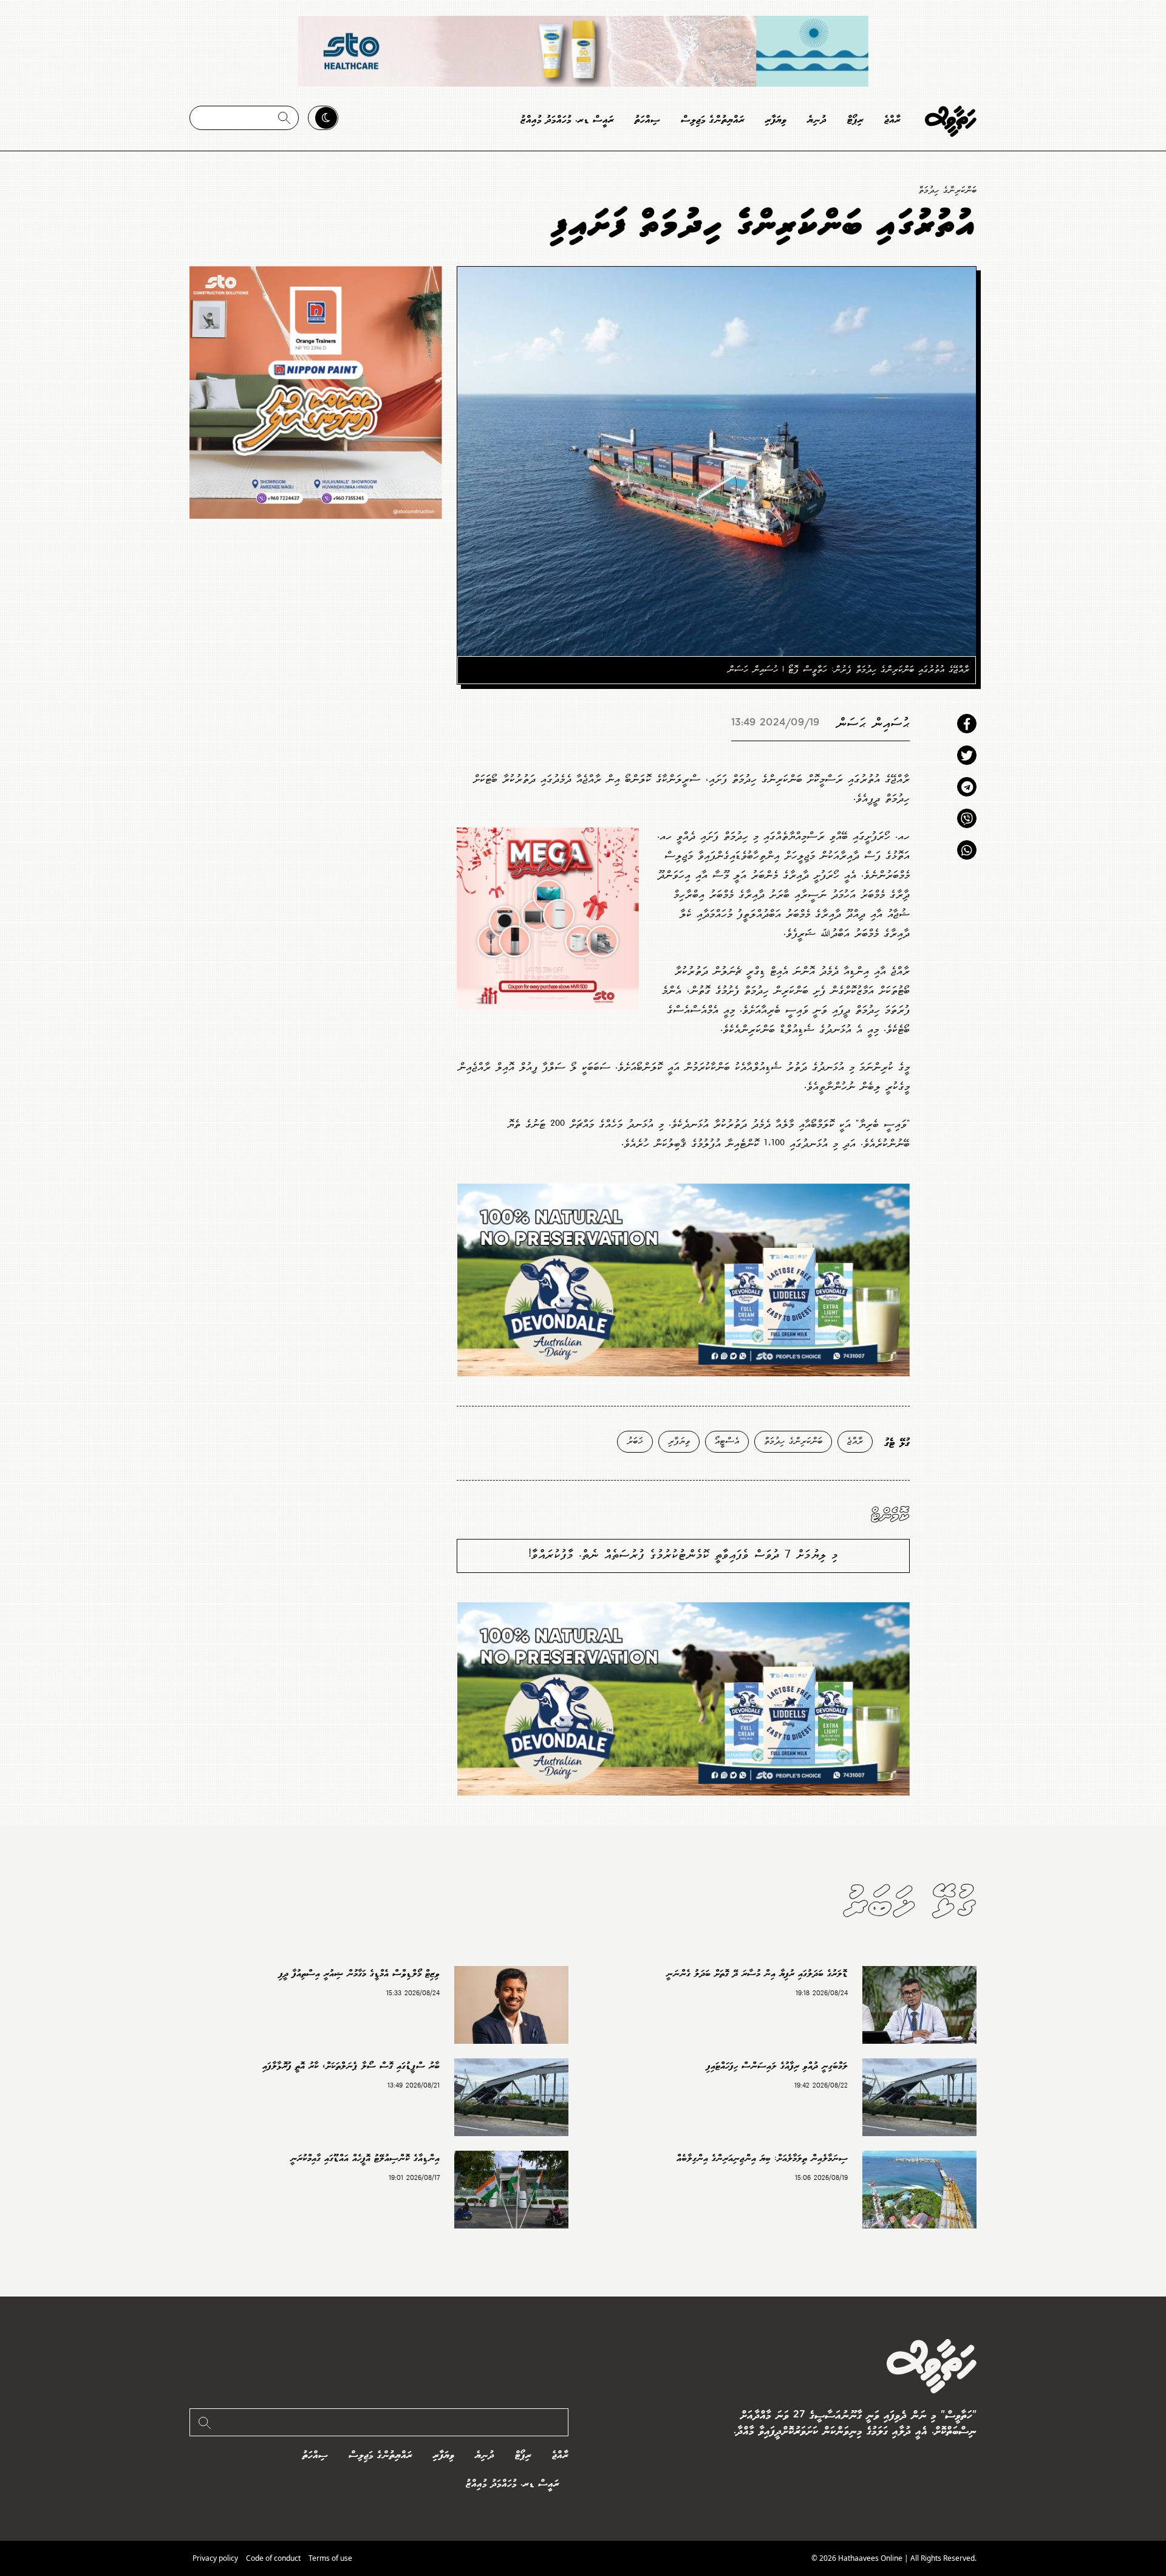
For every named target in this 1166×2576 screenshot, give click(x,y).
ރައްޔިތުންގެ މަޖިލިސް (713, 120)
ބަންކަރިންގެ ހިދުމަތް (947, 190)
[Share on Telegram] (967, 787)
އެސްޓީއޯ (727, 1441)
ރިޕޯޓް (855, 120)
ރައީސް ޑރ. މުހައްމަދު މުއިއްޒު (567, 120)
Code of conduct (273, 2558)
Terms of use (330, 2558)
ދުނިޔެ (817, 120)
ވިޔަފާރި (776, 120)
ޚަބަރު (635, 1441)
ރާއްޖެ (892, 120)
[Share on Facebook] (967, 724)
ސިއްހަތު (647, 120)
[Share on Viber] (967, 818)
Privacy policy (215, 2558)
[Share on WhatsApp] (967, 850)
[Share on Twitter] (967, 755)
